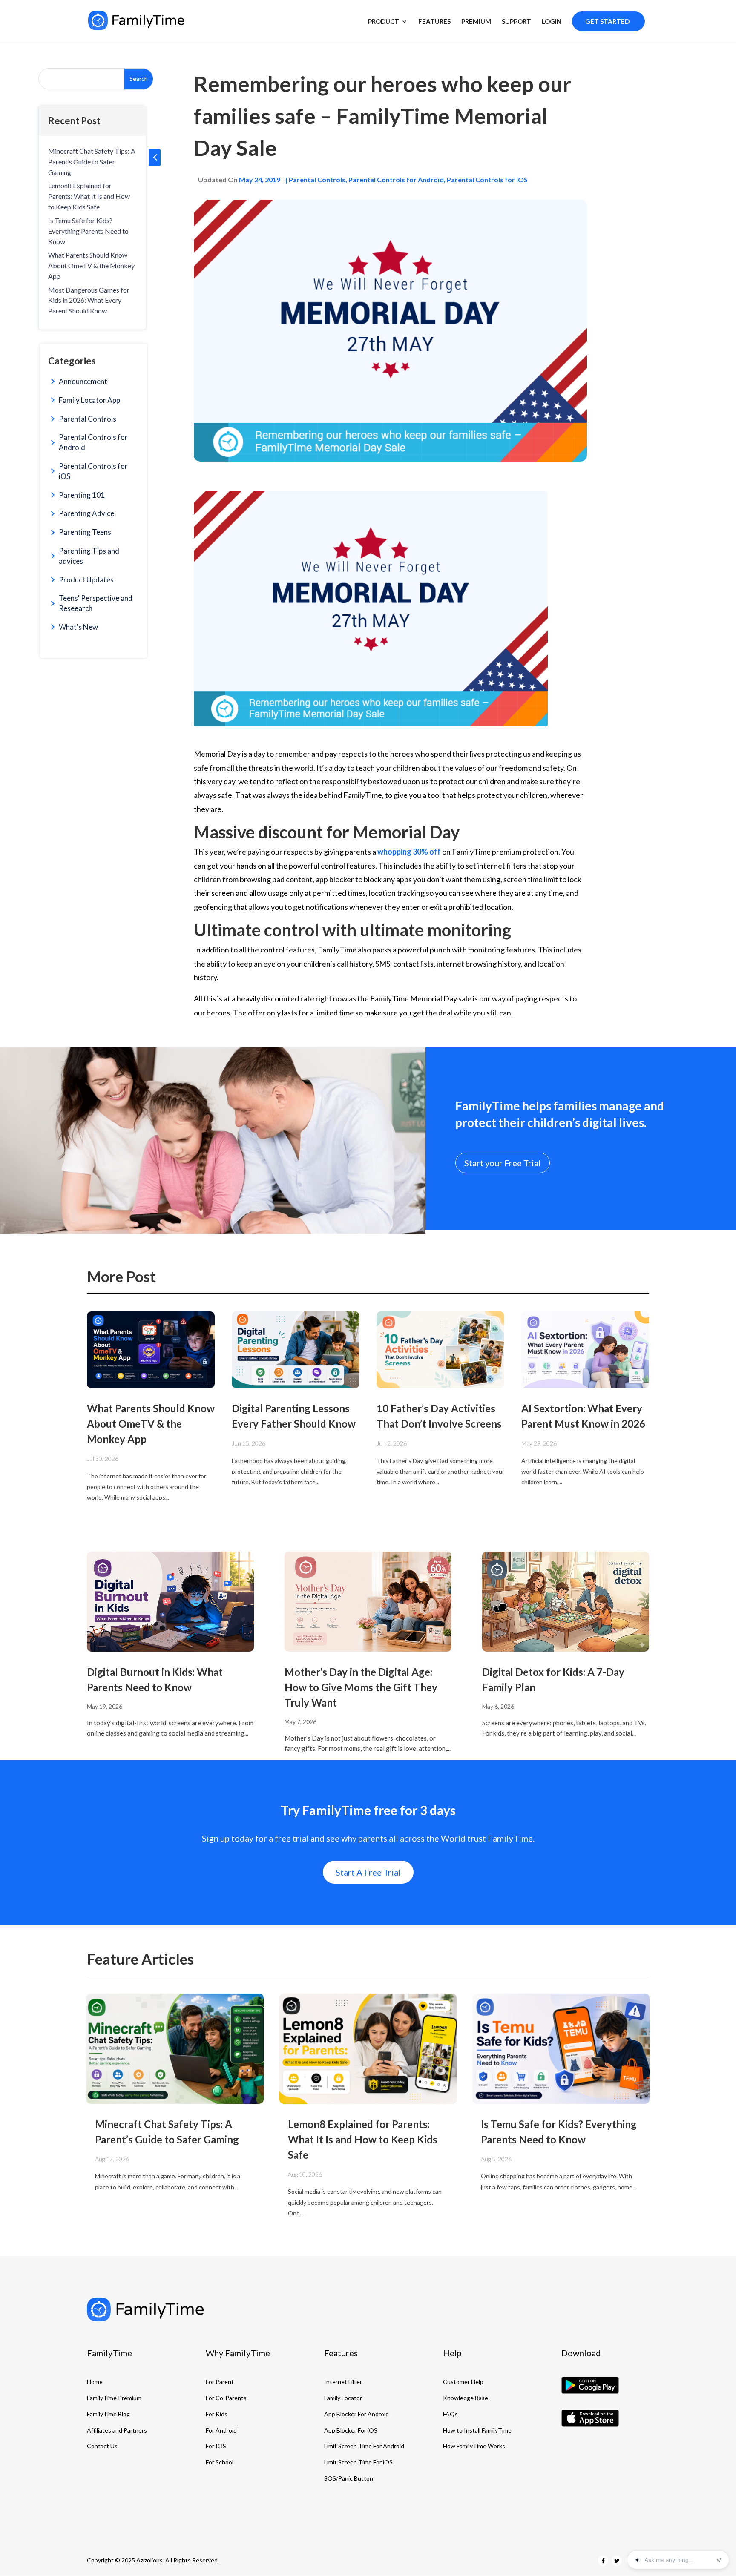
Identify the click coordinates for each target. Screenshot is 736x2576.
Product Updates (86, 580)
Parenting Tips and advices (89, 556)
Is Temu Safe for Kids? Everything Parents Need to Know (88, 231)
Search (139, 79)
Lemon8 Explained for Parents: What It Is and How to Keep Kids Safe (89, 196)
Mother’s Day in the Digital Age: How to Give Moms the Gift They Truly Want (361, 1687)
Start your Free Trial (503, 1163)
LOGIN (552, 22)
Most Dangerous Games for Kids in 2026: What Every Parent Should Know (89, 300)
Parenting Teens (85, 532)
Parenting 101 (82, 495)
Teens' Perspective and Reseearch (96, 603)
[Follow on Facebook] (603, 2561)
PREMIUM (476, 22)
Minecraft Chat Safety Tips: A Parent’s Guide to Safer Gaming (92, 162)
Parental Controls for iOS (93, 471)
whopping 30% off (410, 852)
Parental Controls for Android (93, 442)
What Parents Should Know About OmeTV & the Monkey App (91, 265)
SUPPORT (516, 22)
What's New (78, 627)
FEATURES (434, 22)
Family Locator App (89, 400)
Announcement (83, 381)
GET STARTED (607, 21)
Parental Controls (88, 419)
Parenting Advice (86, 513)
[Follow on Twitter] (617, 2561)
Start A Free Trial (368, 1872)
